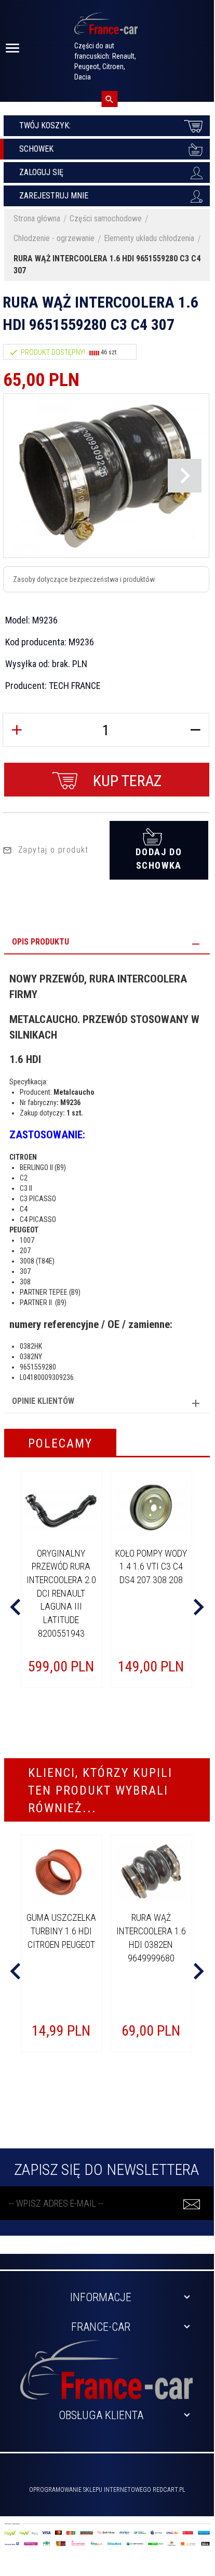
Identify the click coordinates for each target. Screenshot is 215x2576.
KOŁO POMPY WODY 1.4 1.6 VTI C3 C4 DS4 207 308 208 (151, 1566)
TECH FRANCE (75, 686)
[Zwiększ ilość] (17, 730)
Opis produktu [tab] (41, 942)
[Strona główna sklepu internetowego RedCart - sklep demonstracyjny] (106, 28)
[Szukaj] (109, 99)
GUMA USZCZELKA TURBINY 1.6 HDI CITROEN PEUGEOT (61, 1931)
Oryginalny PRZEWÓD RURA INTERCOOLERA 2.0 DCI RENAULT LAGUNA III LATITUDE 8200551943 (61, 1593)
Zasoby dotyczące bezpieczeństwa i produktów (84, 579)
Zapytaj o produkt (53, 850)
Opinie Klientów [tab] (43, 1401)
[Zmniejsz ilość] (195, 730)
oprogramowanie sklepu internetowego (90, 2490)
